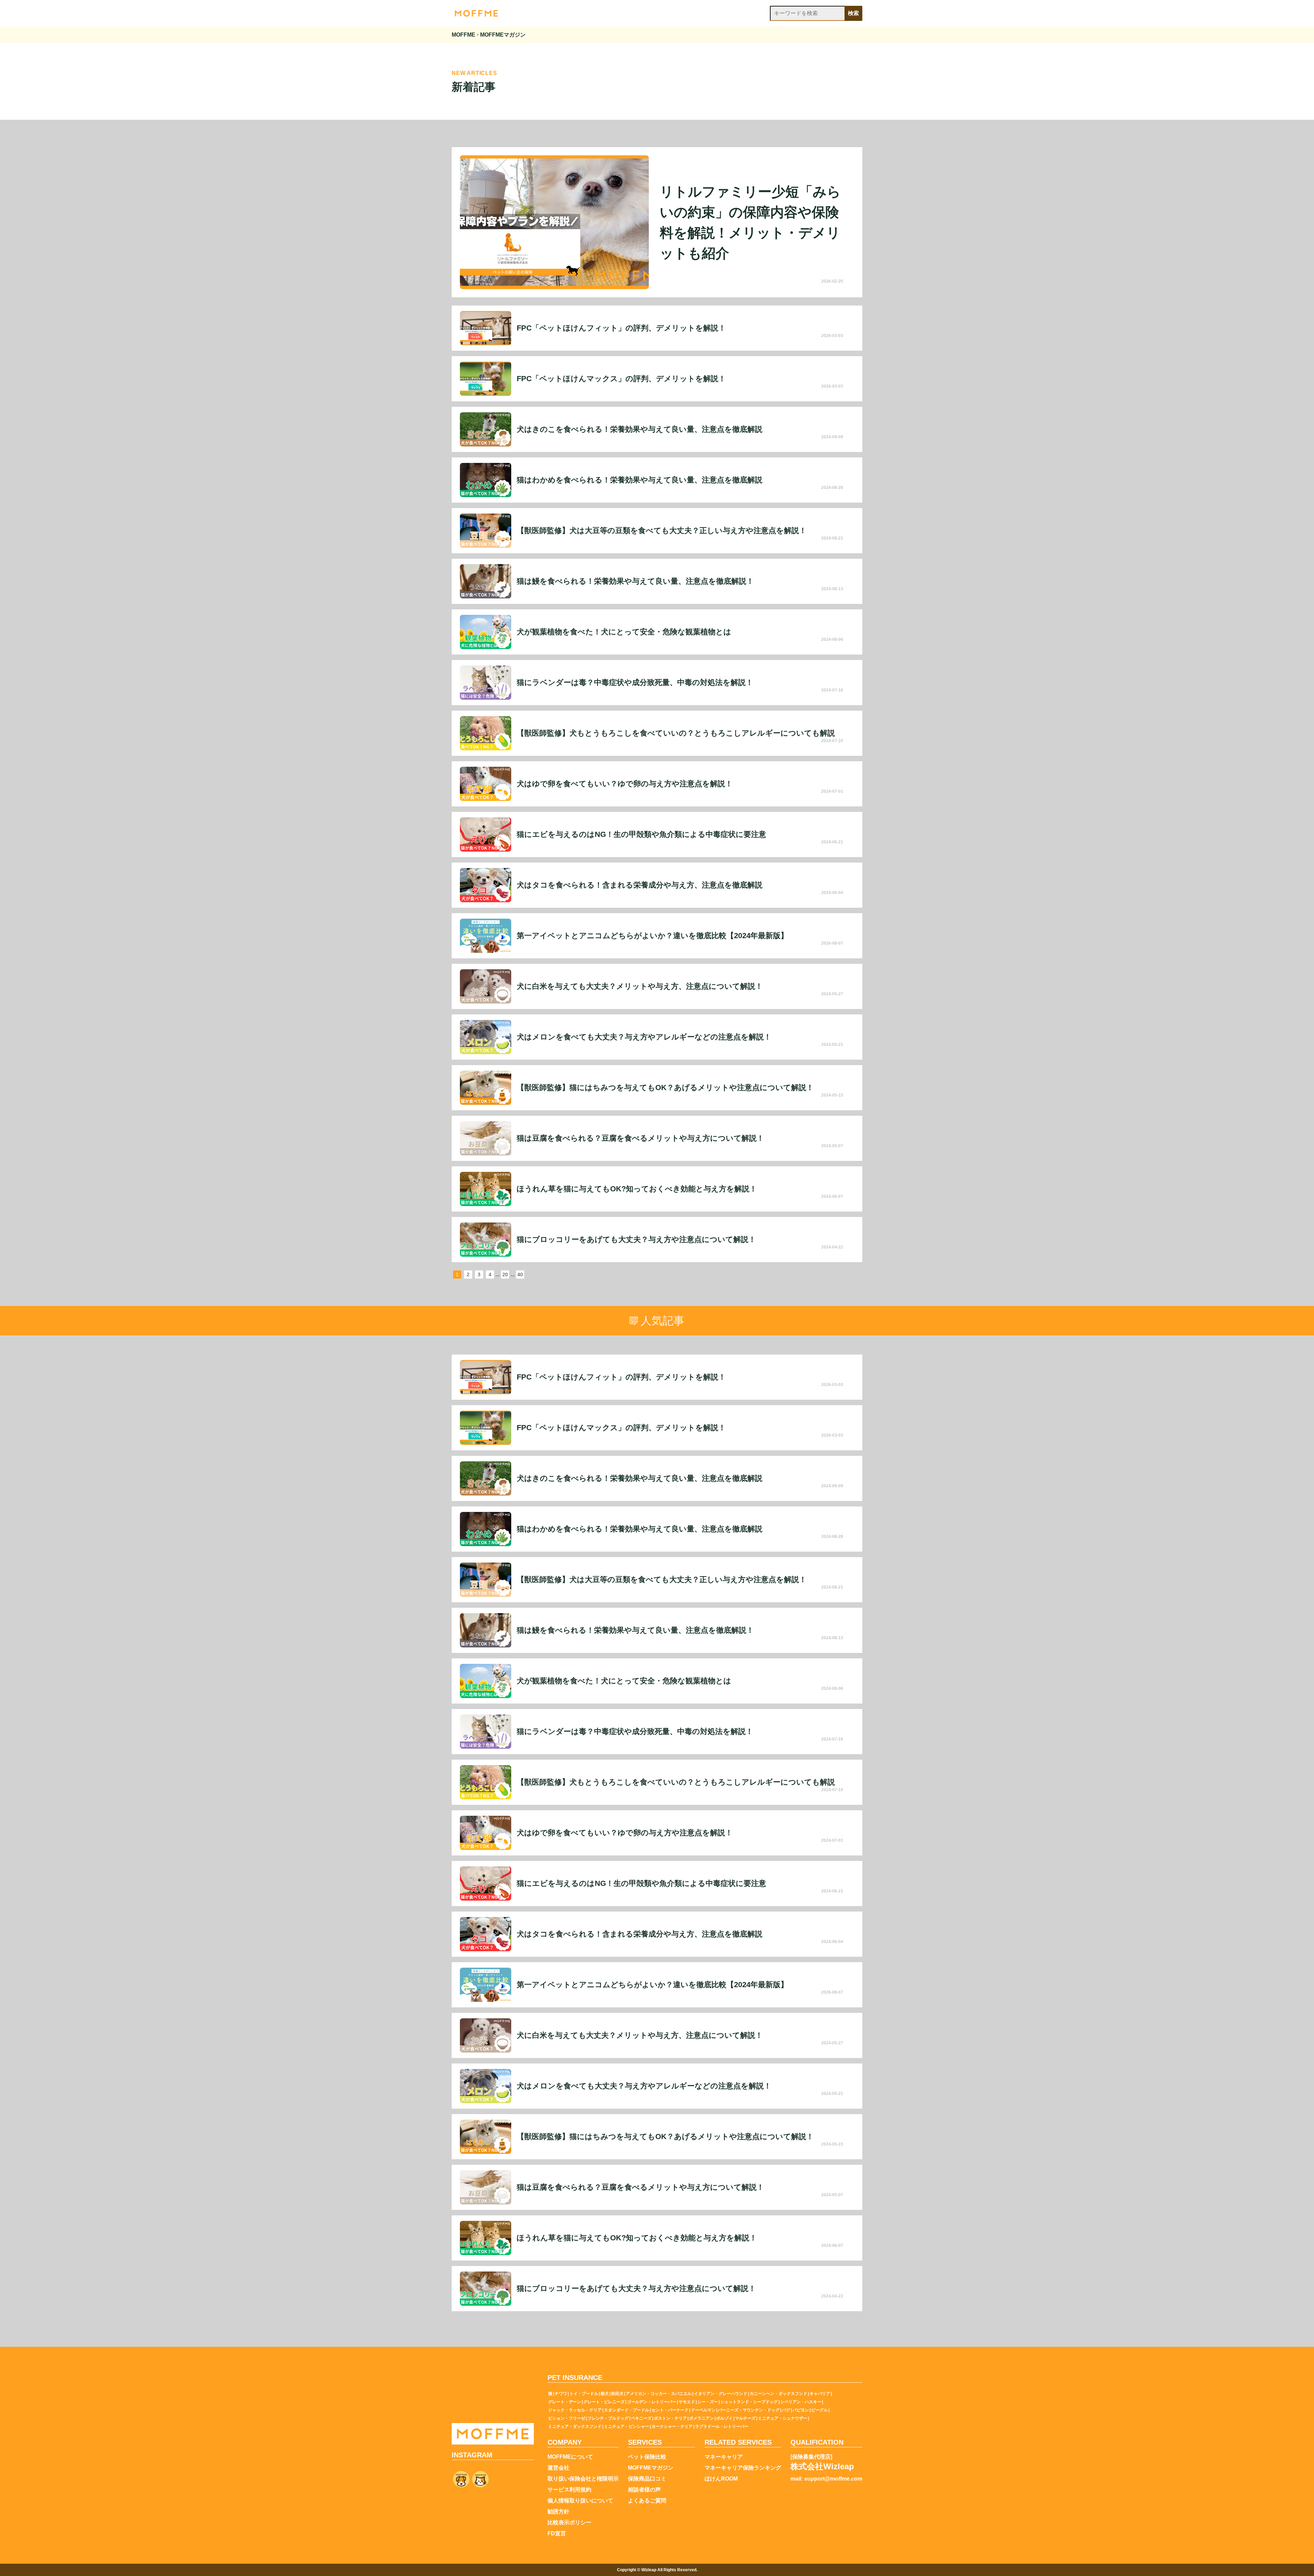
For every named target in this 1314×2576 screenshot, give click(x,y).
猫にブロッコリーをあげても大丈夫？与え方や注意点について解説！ (636, 1240)
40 (520, 1274)
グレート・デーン (565, 2402)
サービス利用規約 (569, 2490)
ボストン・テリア (670, 2418)
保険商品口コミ (647, 2479)
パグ (786, 2410)
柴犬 (605, 2394)
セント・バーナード (670, 2410)
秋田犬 (617, 2394)
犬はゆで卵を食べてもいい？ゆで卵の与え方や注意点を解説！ (625, 784)
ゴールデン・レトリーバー (652, 2402)
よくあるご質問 (647, 2501)
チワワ (561, 2394)
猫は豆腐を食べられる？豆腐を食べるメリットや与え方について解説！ (640, 1138)
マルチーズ (745, 2418)
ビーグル (820, 2410)
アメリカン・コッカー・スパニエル (659, 2394)
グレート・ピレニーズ (604, 2402)
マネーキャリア (724, 2457)
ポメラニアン (701, 2418)
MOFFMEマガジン (651, 2468)
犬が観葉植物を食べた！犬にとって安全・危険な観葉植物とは (624, 632)
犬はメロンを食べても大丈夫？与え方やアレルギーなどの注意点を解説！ (644, 1037)
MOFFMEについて (570, 2457)
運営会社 (558, 2468)
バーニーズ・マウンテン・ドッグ (749, 2410)
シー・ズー (708, 2402)
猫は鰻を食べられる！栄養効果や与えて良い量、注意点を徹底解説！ (635, 581)
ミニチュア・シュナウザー (783, 2418)
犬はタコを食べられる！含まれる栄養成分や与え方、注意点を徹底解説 (640, 885)
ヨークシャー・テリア (672, 2426)
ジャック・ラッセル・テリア (575, 2410)
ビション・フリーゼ (567, 2418)
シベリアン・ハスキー (801, 2402)
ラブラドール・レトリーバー (722, 2426)
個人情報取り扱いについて (580, 2501)
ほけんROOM (721, 2479)
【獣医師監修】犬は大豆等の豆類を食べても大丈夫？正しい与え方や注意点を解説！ (662, 531)
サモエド (687, 2402)
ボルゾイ (724, 2418)
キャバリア (820, 2394)
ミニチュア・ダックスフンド (575, 2426)
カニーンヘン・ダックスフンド (778, 2394)
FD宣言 (557, 2534)
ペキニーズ (641, 2418)
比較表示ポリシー (569, 2523)
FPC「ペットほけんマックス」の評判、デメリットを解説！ (621, 379)
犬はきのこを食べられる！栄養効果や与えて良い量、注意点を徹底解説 (640, 429)
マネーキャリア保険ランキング (743, 2468)
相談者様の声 (644, 2490)
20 (505, 1274)
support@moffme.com (833, 2479)
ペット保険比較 (647, 2457)
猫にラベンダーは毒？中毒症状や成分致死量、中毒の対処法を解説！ (635, 683)
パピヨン (801, 2410)
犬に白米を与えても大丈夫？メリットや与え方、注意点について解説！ (640, 986)
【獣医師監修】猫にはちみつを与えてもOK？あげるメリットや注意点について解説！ (665, 1088)
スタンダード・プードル (627, 2410)
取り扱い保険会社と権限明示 (583, 2479)
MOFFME (463, 35)
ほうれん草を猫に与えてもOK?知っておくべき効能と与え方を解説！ (637, 1189)
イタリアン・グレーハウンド (721, 2394)
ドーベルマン (703, 2410)
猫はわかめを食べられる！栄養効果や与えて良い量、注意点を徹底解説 (640, 480)
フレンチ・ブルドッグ (608, 2418)
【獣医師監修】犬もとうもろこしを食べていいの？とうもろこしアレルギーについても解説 (676, 733)
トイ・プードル (584, 2394)
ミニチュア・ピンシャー (627, 2426)
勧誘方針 (558, 2512)
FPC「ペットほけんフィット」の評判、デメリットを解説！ (621, 328)
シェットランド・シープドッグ (749, 2402)
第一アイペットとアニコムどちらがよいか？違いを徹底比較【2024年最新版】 (652, 936)
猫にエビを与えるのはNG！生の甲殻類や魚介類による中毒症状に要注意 (641, 834)
